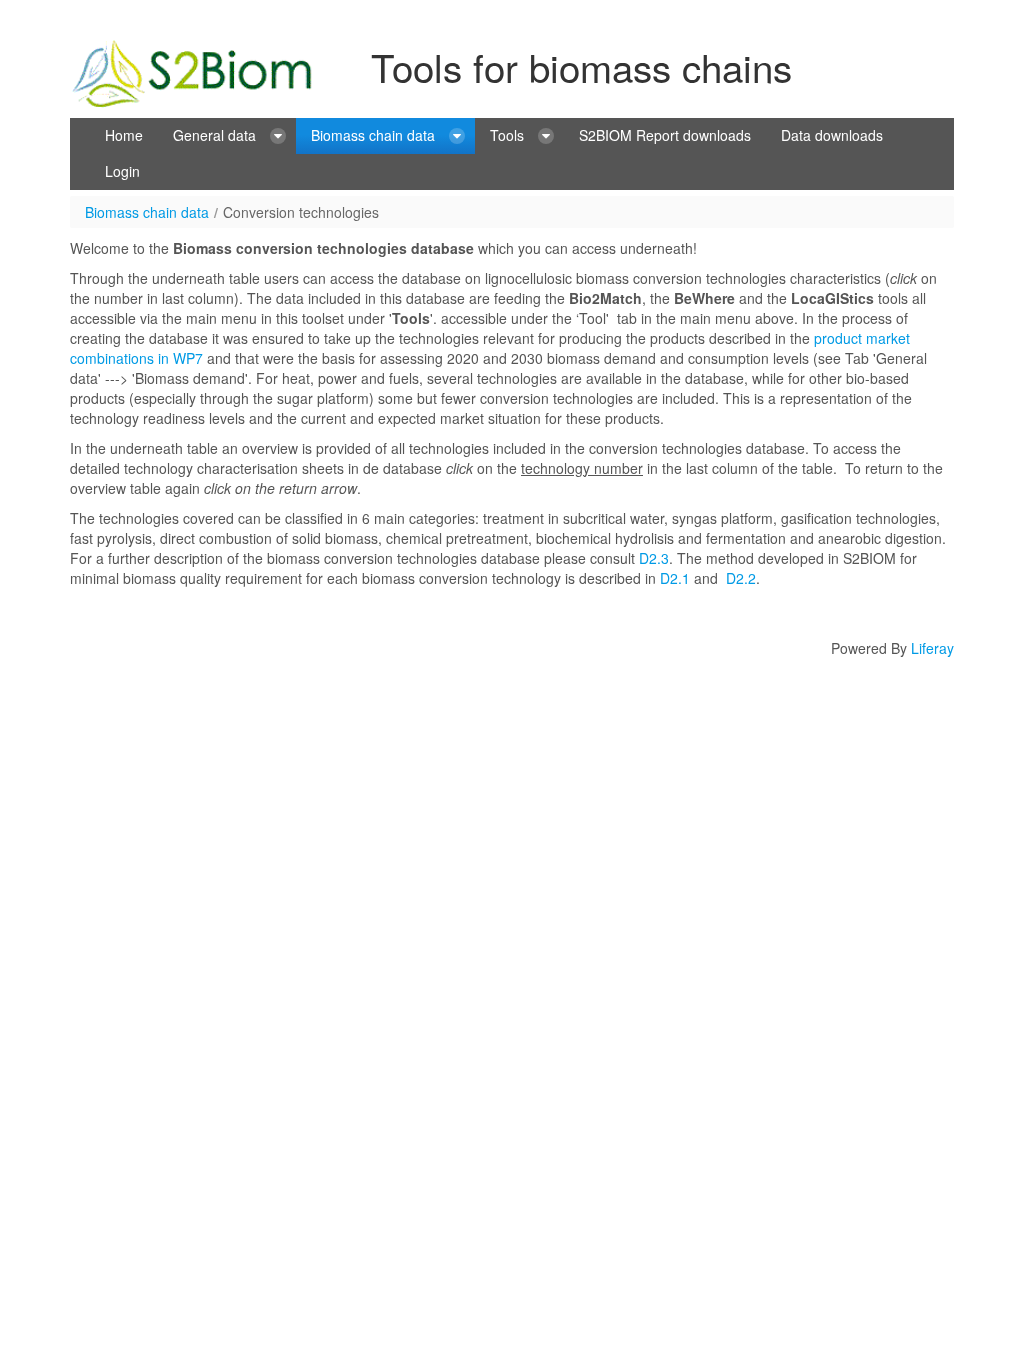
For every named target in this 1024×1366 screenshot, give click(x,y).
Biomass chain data (147, 212)
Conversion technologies (301, 212)
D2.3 (654, 558)
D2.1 (675, 578)
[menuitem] (124, 136)
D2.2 (741, 578)
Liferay (932, 648)
